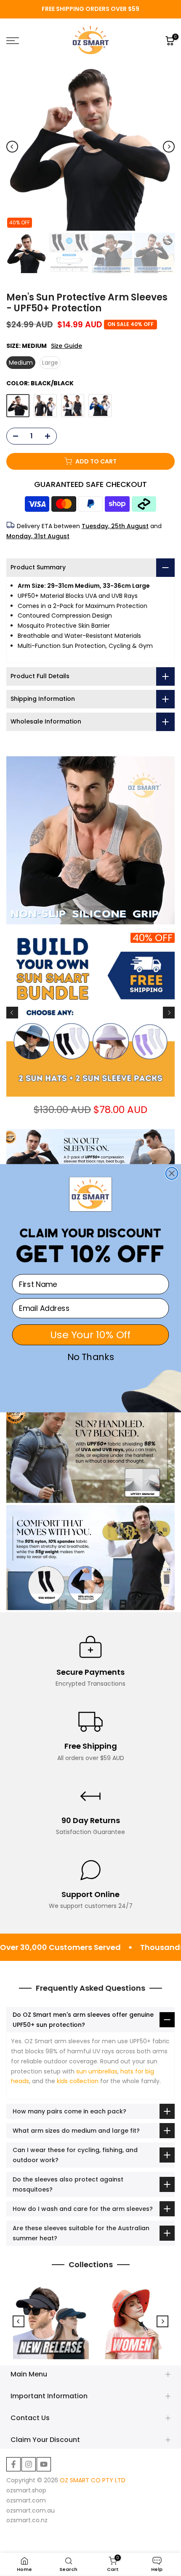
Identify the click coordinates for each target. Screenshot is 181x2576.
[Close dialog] (172, 1173)
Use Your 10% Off (90, 1335)
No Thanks (91, 1357)
